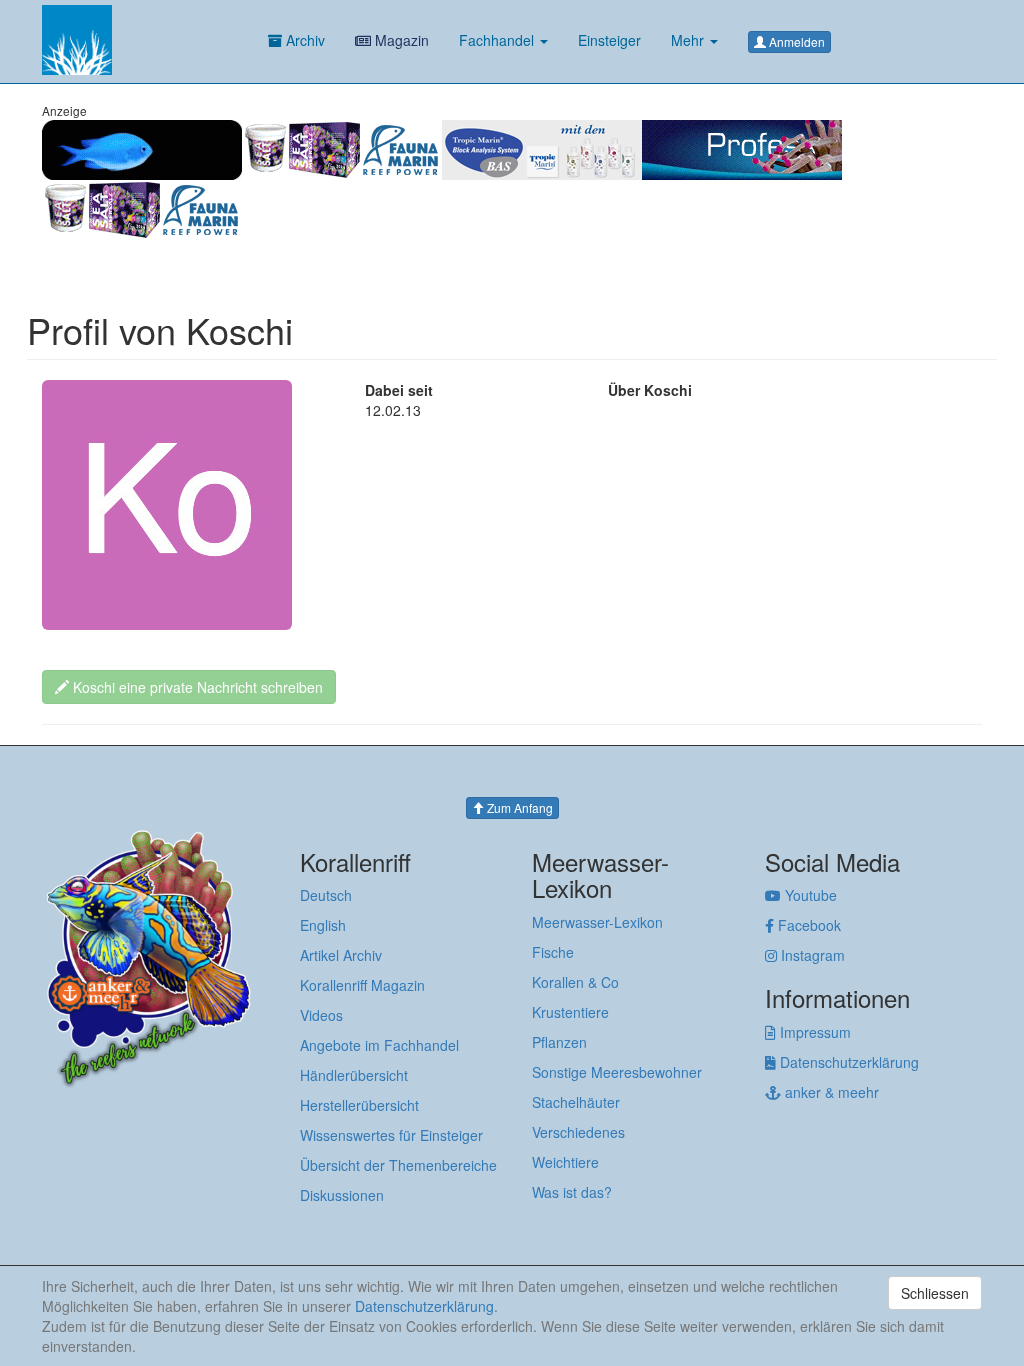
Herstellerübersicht (359, 1105)
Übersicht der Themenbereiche (398, 1165)
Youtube (809, 895)
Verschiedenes (578, 1132)
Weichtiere (565, 1162)
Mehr (689, 40)
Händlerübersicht (354, 1075)
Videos (321, 1015)
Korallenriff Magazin (362, 985)
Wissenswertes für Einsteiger (391, 1135)
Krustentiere (570, 1012)
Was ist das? (572, 1192)
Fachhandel (498, 40)
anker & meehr (830, 1092)
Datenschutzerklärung (847, 1062)
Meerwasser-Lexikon (597, 922)
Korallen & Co (575, 982)
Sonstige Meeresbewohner (617, 1072)
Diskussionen (342, 1195)
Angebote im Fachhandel (379, 1045)
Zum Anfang (518, 807)
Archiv (303, 40)
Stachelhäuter (576, 1102)
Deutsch (326, 895)
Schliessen (935, 1293)
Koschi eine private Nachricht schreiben (196, 687)
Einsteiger (609, 40)
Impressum (813, 1032)
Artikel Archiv (341, 955)
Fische (553, 952)
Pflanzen (559, 1042)
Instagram (811, 955)
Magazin (400, 40)
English (323, 925)
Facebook (807, 925)
